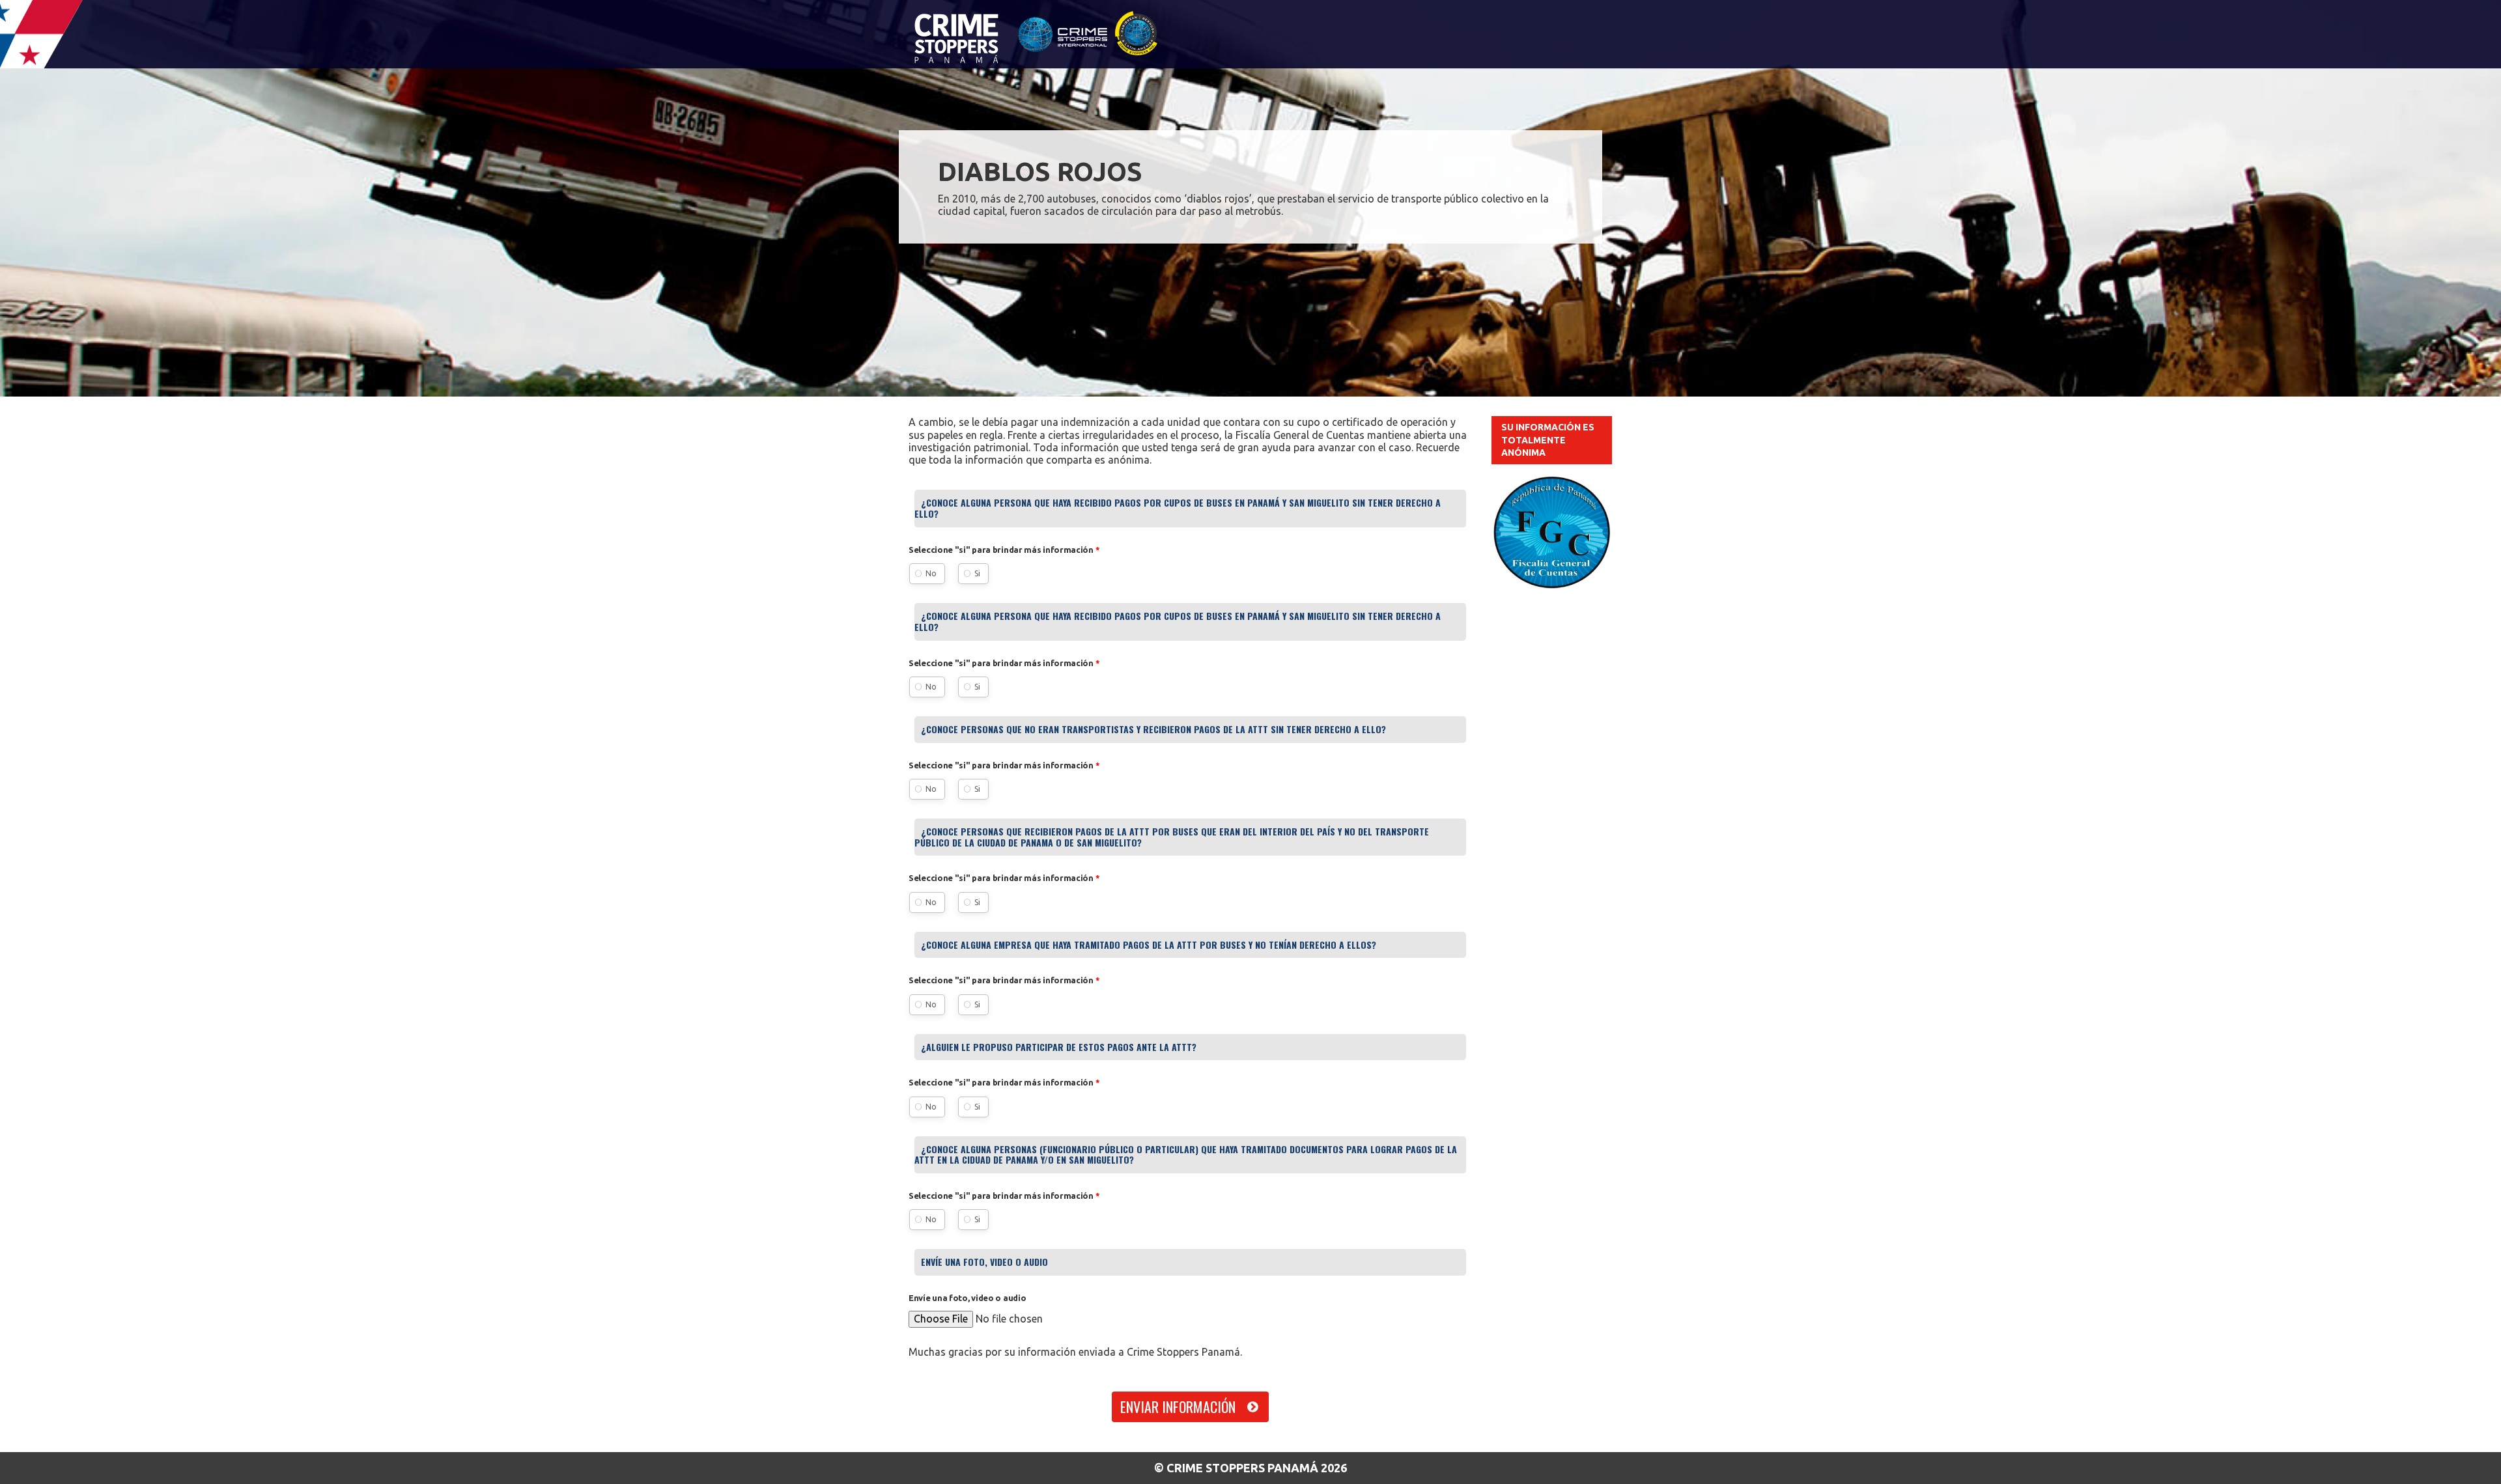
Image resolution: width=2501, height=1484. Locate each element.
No (931, 573)
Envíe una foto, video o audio (967, 1298)
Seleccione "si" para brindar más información (1004, 550)
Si (977, 573)
